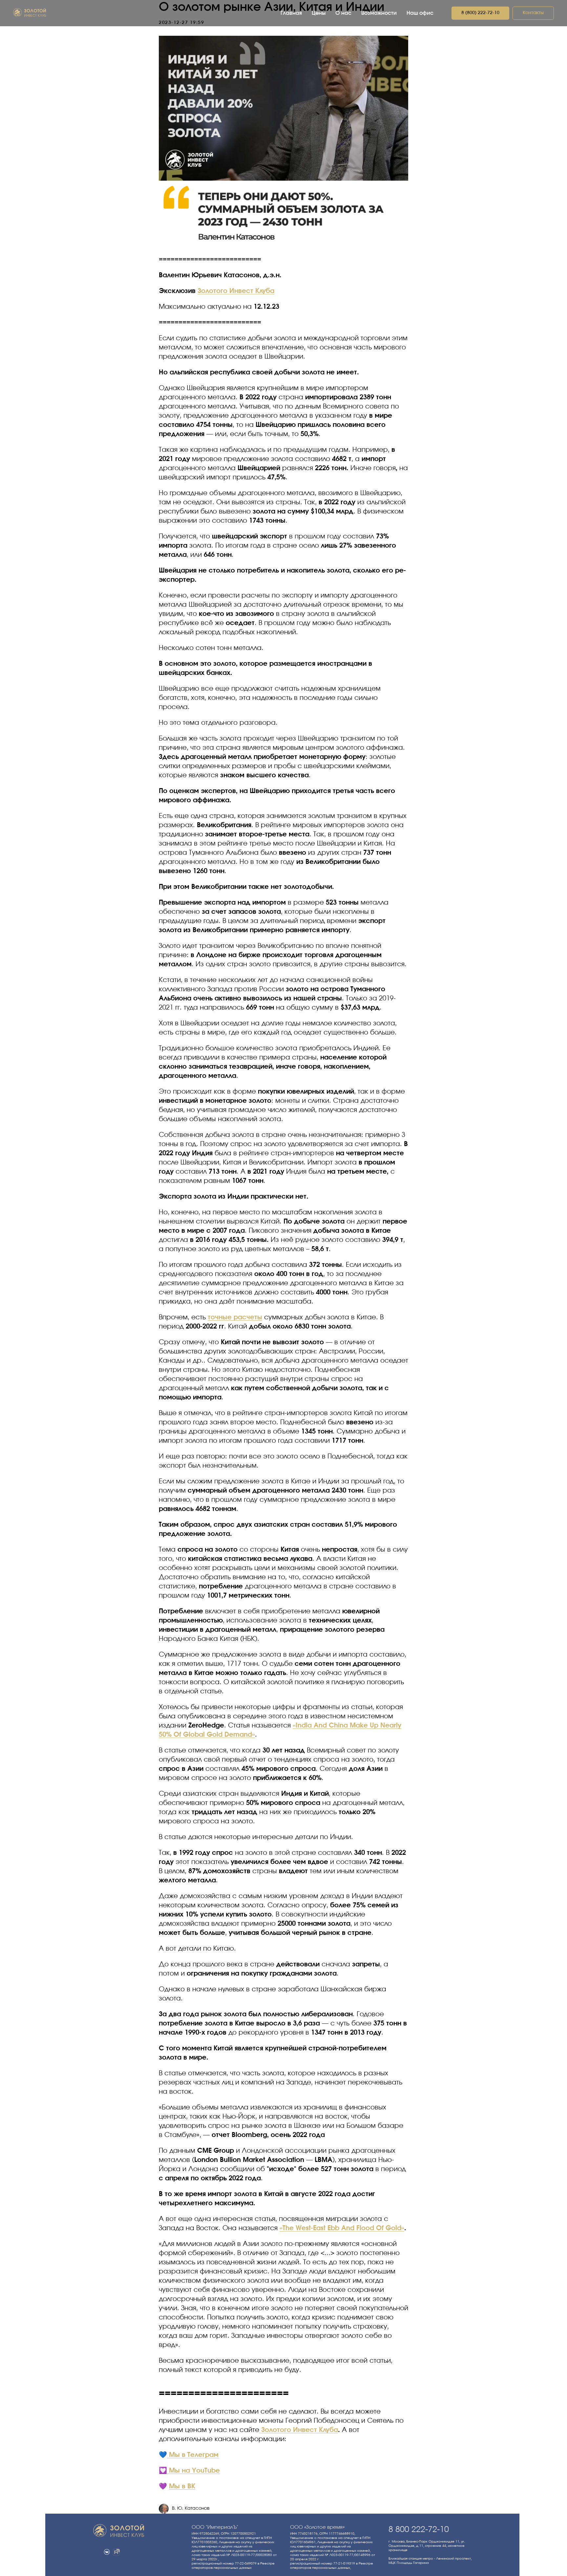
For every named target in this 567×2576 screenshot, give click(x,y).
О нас (343, 13)
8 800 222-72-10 (419, 2530)
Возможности (379, 13)
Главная (291, 13)
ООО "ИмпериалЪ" (215, 2527)
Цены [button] (319, 13)
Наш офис (420, 13)
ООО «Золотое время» (317, 2527)
